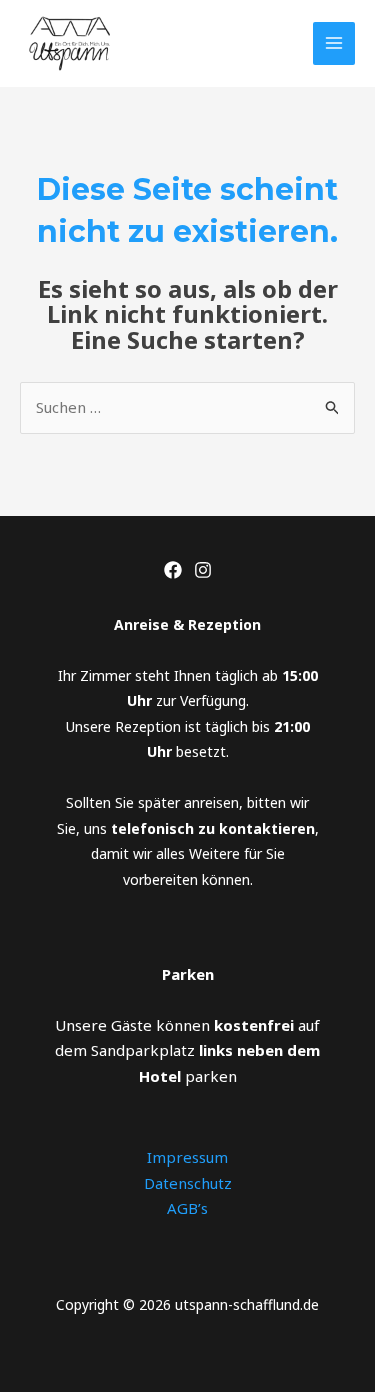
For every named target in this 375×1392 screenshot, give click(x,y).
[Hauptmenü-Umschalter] (334, 43)
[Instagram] (203, 570)
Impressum (187, 1157)
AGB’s (187, 1208)
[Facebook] (173, 570)
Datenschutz (188, 1183)
